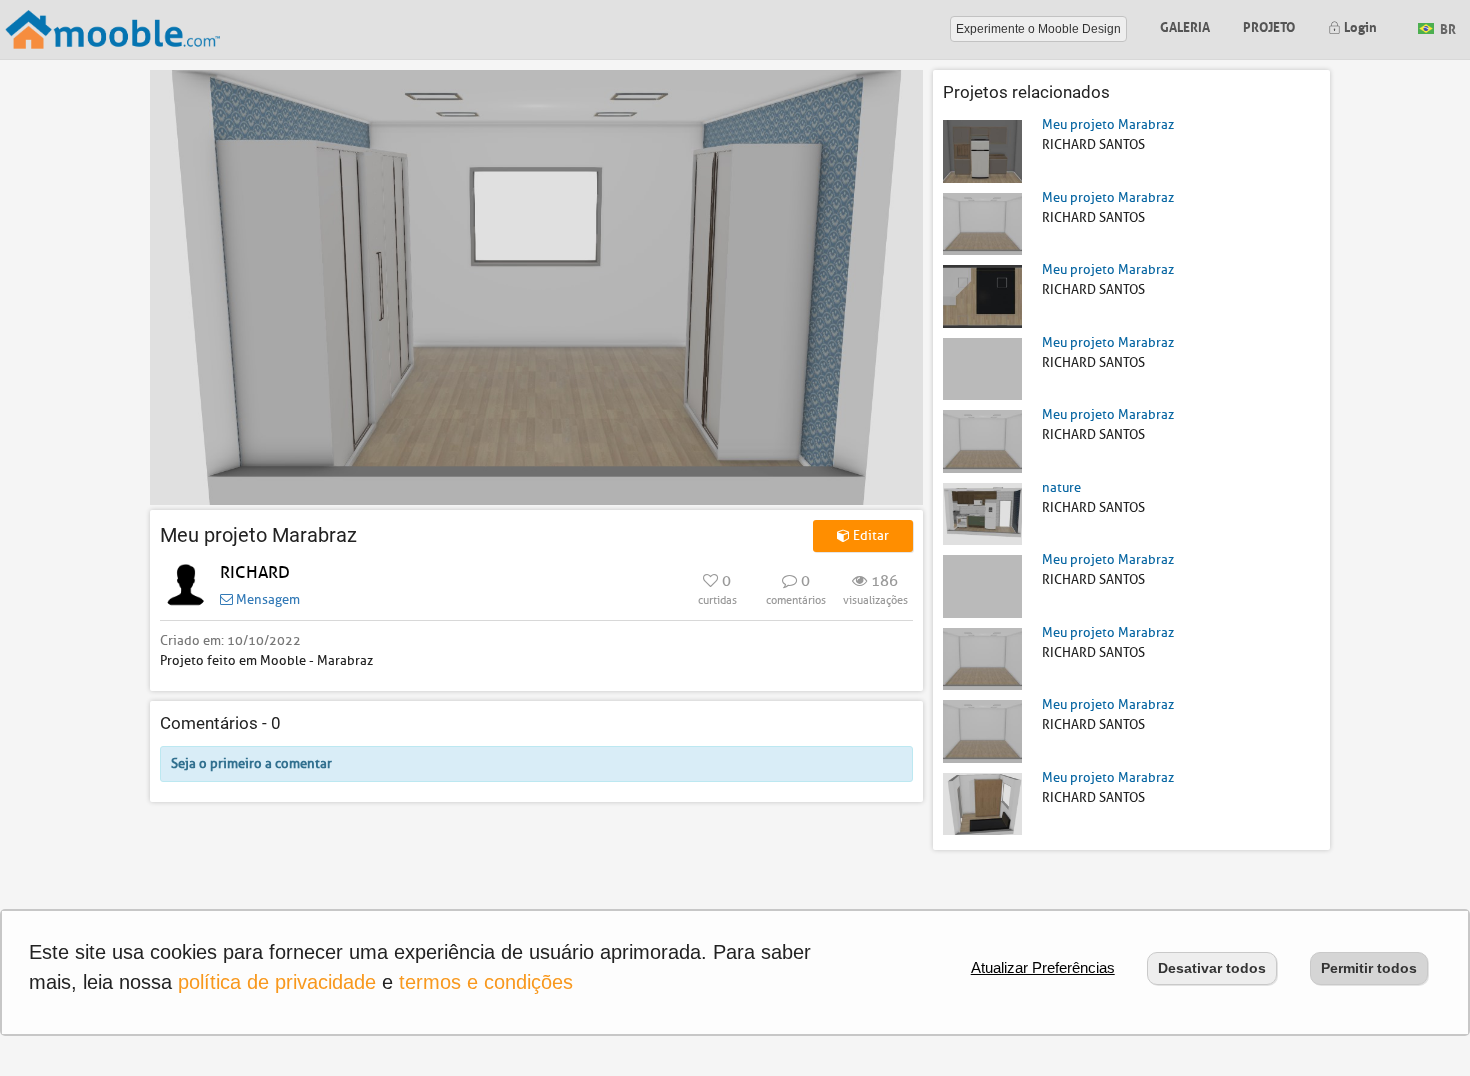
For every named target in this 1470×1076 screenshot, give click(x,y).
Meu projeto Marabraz (1108, 124)
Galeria (1185, 25)
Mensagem (266, 599)
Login (1359, 25)
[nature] (982, 512)
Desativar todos (1212, 968)
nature (1061, 487)
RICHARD (255, 572)
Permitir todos (1369, 968)
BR (1446, 27)
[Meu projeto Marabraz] (982, 150)
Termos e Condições (486, 982)
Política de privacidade (277, 982)
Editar (869, 535)
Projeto (1269, 25)
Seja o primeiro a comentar (251, 763)
